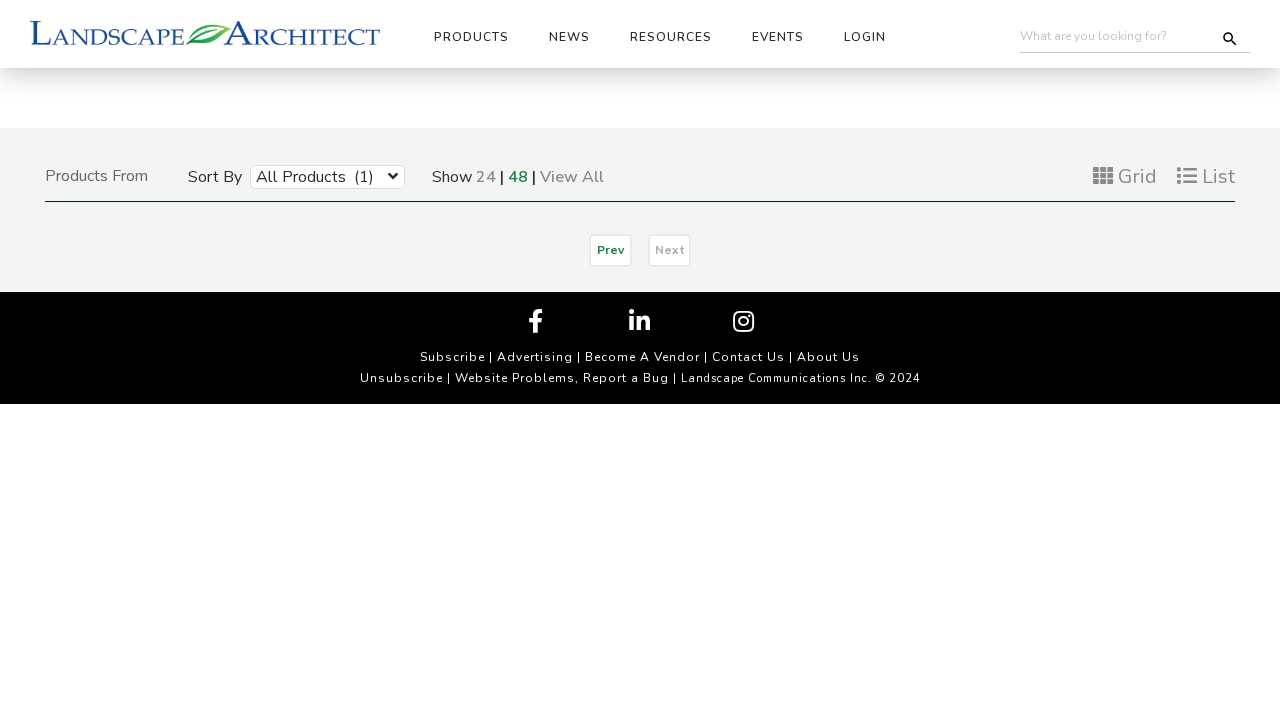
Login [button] (865, 37)
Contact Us (748, 357)
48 (518, 177)
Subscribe (452, 357)
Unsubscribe (401, 378)
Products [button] (471, 37)
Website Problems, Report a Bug (562, 378)
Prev (610, 250)
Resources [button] (671, 37)
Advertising (535, 357)
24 (486, 177)
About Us (828, 357)
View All (572, 177)
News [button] (569, 37)
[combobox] (312, 176)
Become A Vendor (642, 357)
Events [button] (778, 37)
